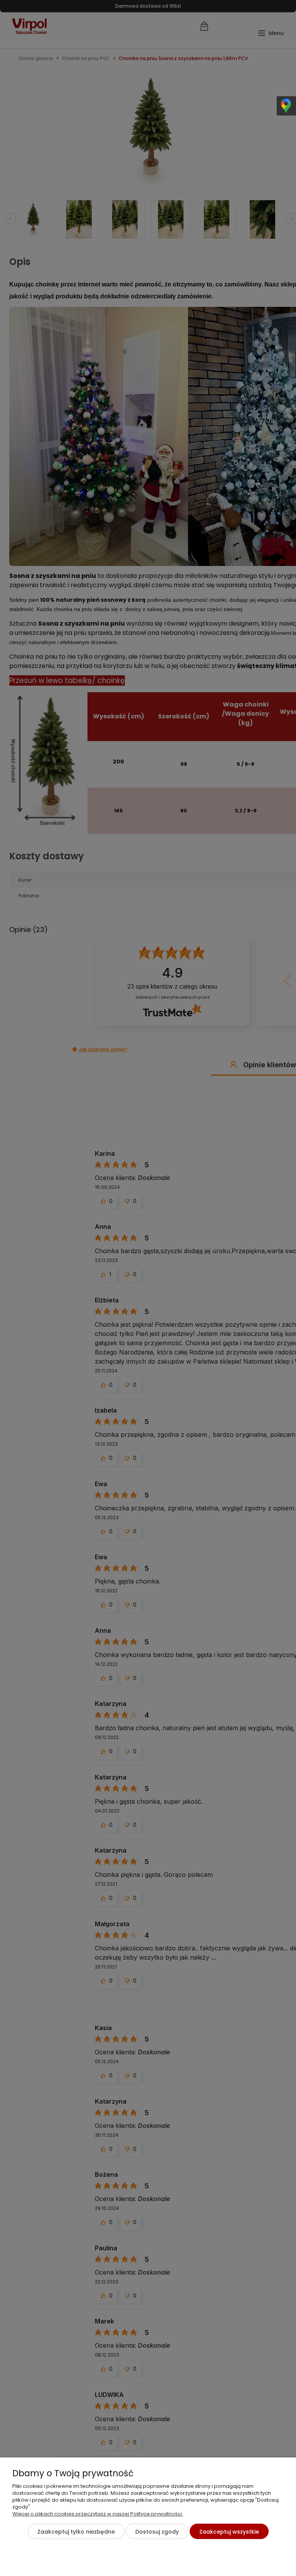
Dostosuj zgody (157, 2532)
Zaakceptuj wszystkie (229, 2532)
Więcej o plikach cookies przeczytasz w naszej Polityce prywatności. (98, 2514)
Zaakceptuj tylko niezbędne (76, 2532)
